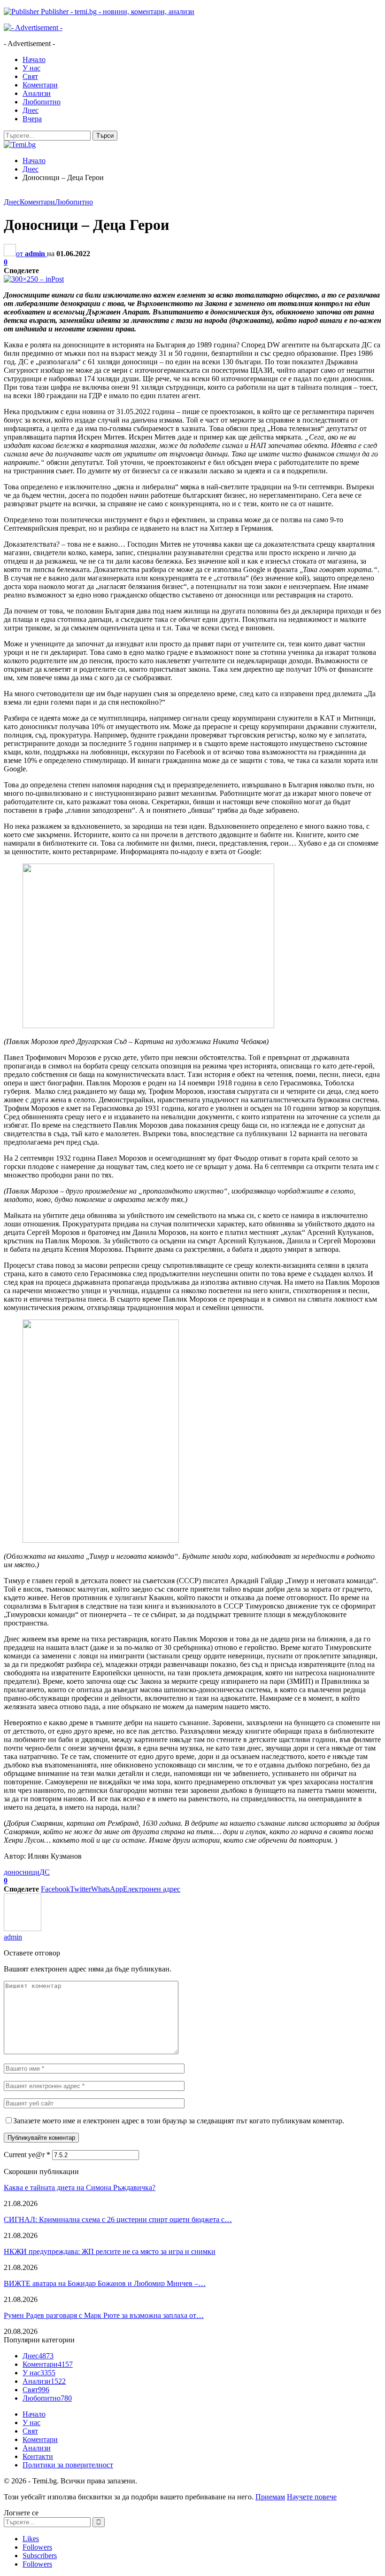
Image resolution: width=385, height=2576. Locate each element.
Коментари (40, 85)
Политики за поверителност (68, 2465)
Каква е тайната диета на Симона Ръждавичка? (80, 2187)
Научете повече (312, 2497)
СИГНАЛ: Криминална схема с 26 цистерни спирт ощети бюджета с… (118, 2219)
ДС (45, 1872)
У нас (31, 68)
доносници (22, 1872)
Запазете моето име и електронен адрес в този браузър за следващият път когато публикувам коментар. (179, 2121)
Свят (30, 76)
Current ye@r (27, 2155)
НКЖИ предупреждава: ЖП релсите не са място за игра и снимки (110, 2251)
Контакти (38, 2456)
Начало (34, 59)
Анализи (37, 93)
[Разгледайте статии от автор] (23, 1928)
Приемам (270, 2497)
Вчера (32, 119)
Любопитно (42, 102)
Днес (31, 110)
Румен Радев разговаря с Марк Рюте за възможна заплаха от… (104, 2315)
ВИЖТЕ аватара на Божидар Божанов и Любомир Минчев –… (105, 2283)
